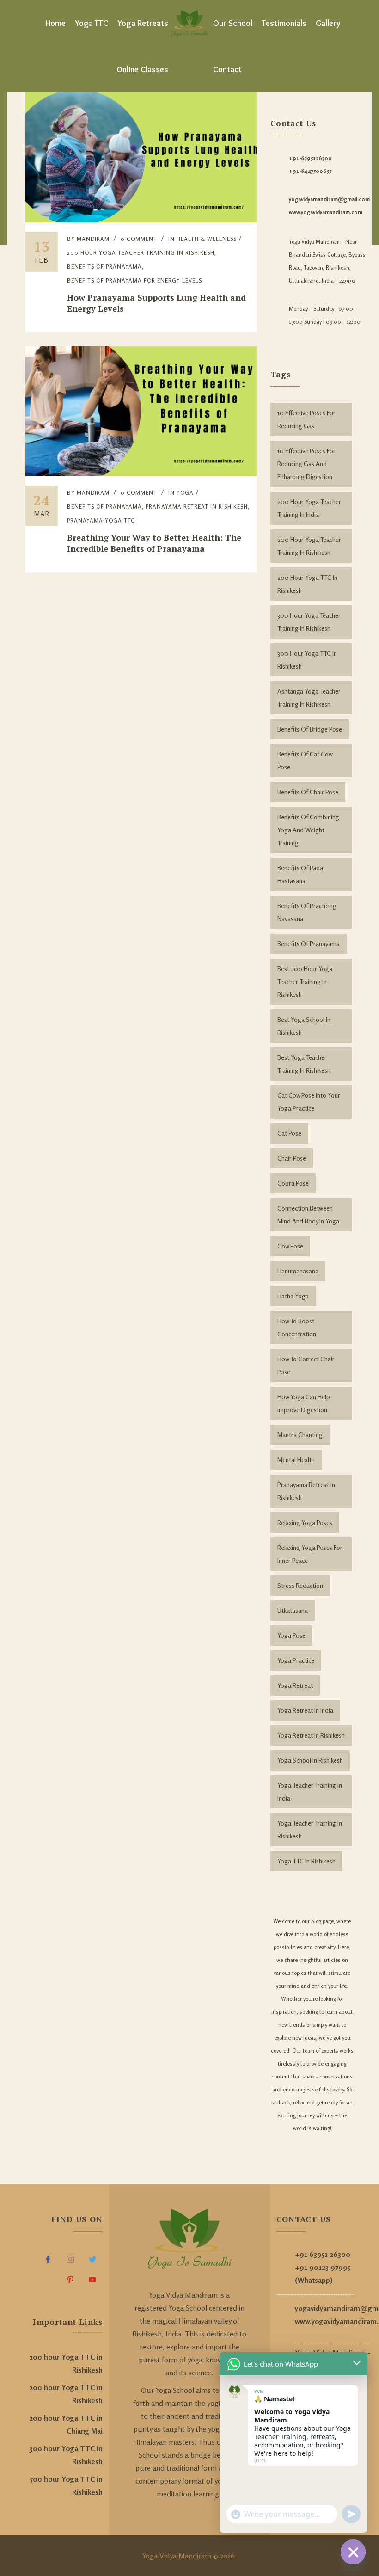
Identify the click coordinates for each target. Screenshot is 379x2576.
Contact (227, 69)
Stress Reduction (300, 1585)
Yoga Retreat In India (305, 1710)
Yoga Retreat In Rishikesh (311, 1735)
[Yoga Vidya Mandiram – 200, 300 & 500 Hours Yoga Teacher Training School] (189, 23)
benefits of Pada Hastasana (300, 874)
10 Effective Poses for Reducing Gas (306, 419)
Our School (233, 23)
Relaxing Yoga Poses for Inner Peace (310, 1554)
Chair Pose (292, 1158)
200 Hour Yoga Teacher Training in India (309, 508)
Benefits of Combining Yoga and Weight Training (308, 830)
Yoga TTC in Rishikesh (306, 1861)
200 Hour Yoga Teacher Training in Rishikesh (309, 546)
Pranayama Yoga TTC (101, 520)
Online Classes (142, 69)
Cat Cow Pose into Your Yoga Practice (309, 1102)
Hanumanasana (298, 1271)
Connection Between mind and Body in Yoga (308, 1214)
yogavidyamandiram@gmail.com (329, 199)
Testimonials (284, 23)
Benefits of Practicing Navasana (307, 912)
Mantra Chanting (300, 1435)
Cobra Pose (293, 1183)
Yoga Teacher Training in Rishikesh (310, 1829)
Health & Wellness (207, 239)
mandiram (93, 239)
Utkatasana (293, 1610)
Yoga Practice (296, 1660)
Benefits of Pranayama (104, 267)
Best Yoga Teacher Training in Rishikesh (304, 1064)
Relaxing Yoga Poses (305, 1522)
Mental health (296, 1460)
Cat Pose (289, 1133)
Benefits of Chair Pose (308, 792)
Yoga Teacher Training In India (310, 1792)
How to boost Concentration (297, 1327)
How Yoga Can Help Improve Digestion (304, 1403)
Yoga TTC (92, 23)
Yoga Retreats (143, 23)
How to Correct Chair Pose (306, 1365)
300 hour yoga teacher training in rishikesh (309, 622)
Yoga (185, 493)
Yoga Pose (291, 1635)
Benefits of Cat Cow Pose (305, 760)
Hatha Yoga (293, 1296)
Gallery (328, 23)
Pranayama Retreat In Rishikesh (197, 507)
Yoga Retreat (295, 1685)
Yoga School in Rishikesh (310, 1760)
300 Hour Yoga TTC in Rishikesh (307, 660)
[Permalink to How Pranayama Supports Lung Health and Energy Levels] (141, 220)
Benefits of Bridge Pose (310, 729)
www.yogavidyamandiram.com (326, 212)
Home (55, 23)
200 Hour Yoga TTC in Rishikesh (307, 584)
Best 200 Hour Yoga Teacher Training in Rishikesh (305, 981)
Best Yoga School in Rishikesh (304, 1026)
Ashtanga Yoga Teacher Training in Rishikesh (309, 698)
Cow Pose (290, 1246)
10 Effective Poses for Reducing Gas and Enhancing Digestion (306, 464)
